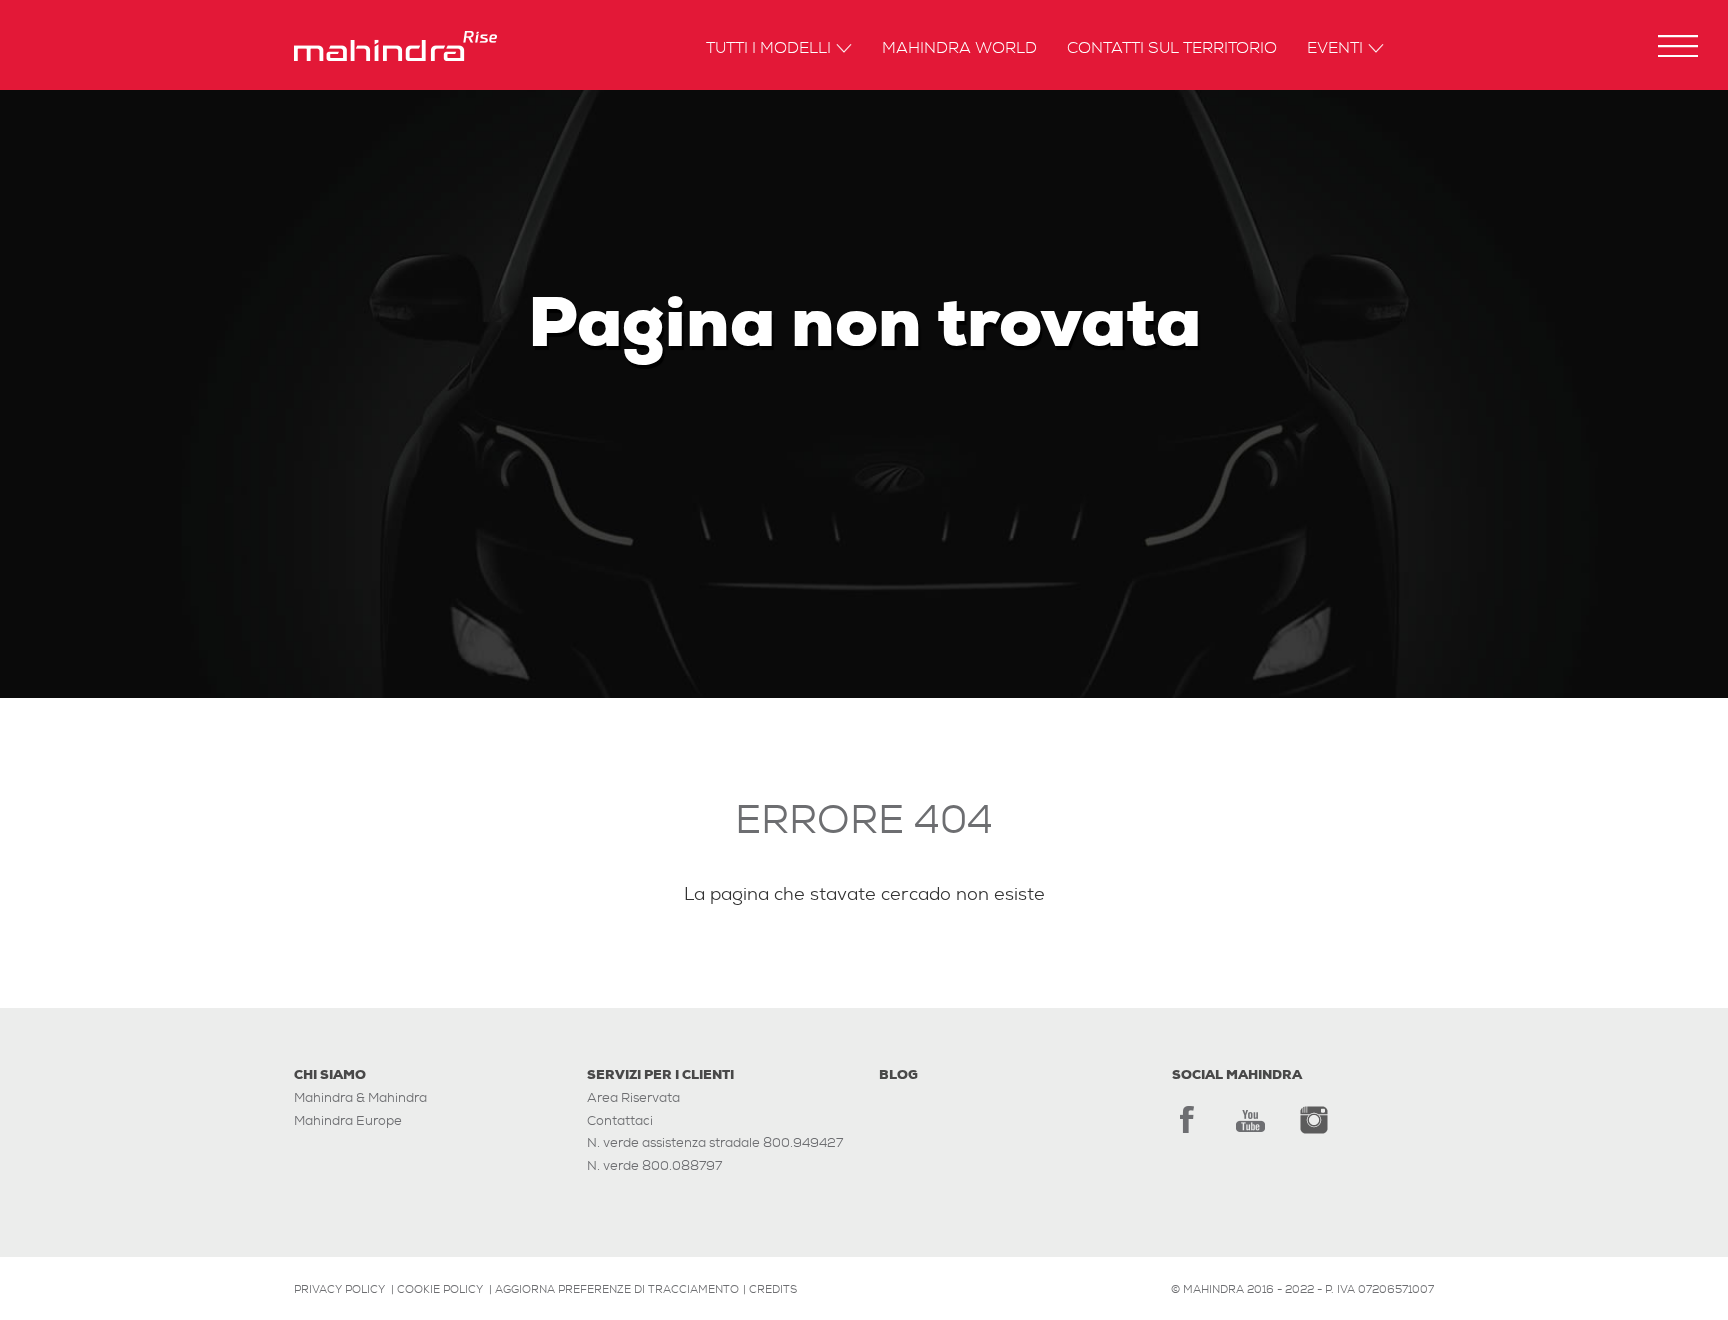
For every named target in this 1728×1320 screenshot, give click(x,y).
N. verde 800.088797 (654, 1165)
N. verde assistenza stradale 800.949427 (715, 1142)
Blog (898, 1074)
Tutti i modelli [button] (768, 49)
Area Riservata (633, 1097)
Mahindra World (959, 49)
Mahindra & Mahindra (360, 1097)
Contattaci (620, 1120)
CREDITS (773, 1289)
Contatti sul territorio (1172, 49)
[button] (1678, 46)
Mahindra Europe (348, 1120)
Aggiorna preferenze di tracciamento (617, 1289)
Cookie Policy (440, 1289)
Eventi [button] (1335, 49)
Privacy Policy (339, 1289)
